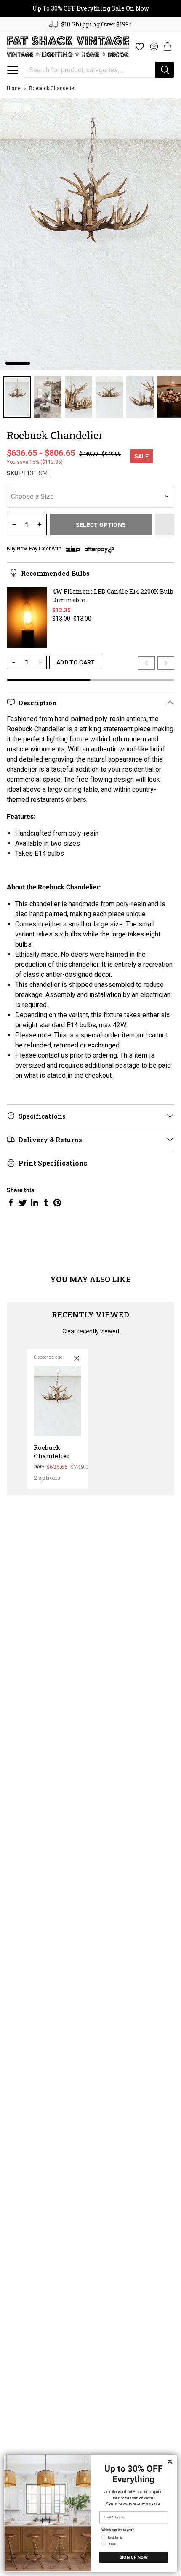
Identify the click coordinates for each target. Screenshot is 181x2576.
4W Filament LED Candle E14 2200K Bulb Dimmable (113, 596)
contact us (53, 1055)
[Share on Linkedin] (35, 1203)
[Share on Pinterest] (57, 1203)
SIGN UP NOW (134, 2557)
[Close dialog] (170, 2461)
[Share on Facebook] (11, 1203)
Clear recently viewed (91, 1331)
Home (14, 88)
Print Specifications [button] (53, 1163)
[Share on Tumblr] (46, 1203)
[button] (13, 70)
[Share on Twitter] (23, 1203)
